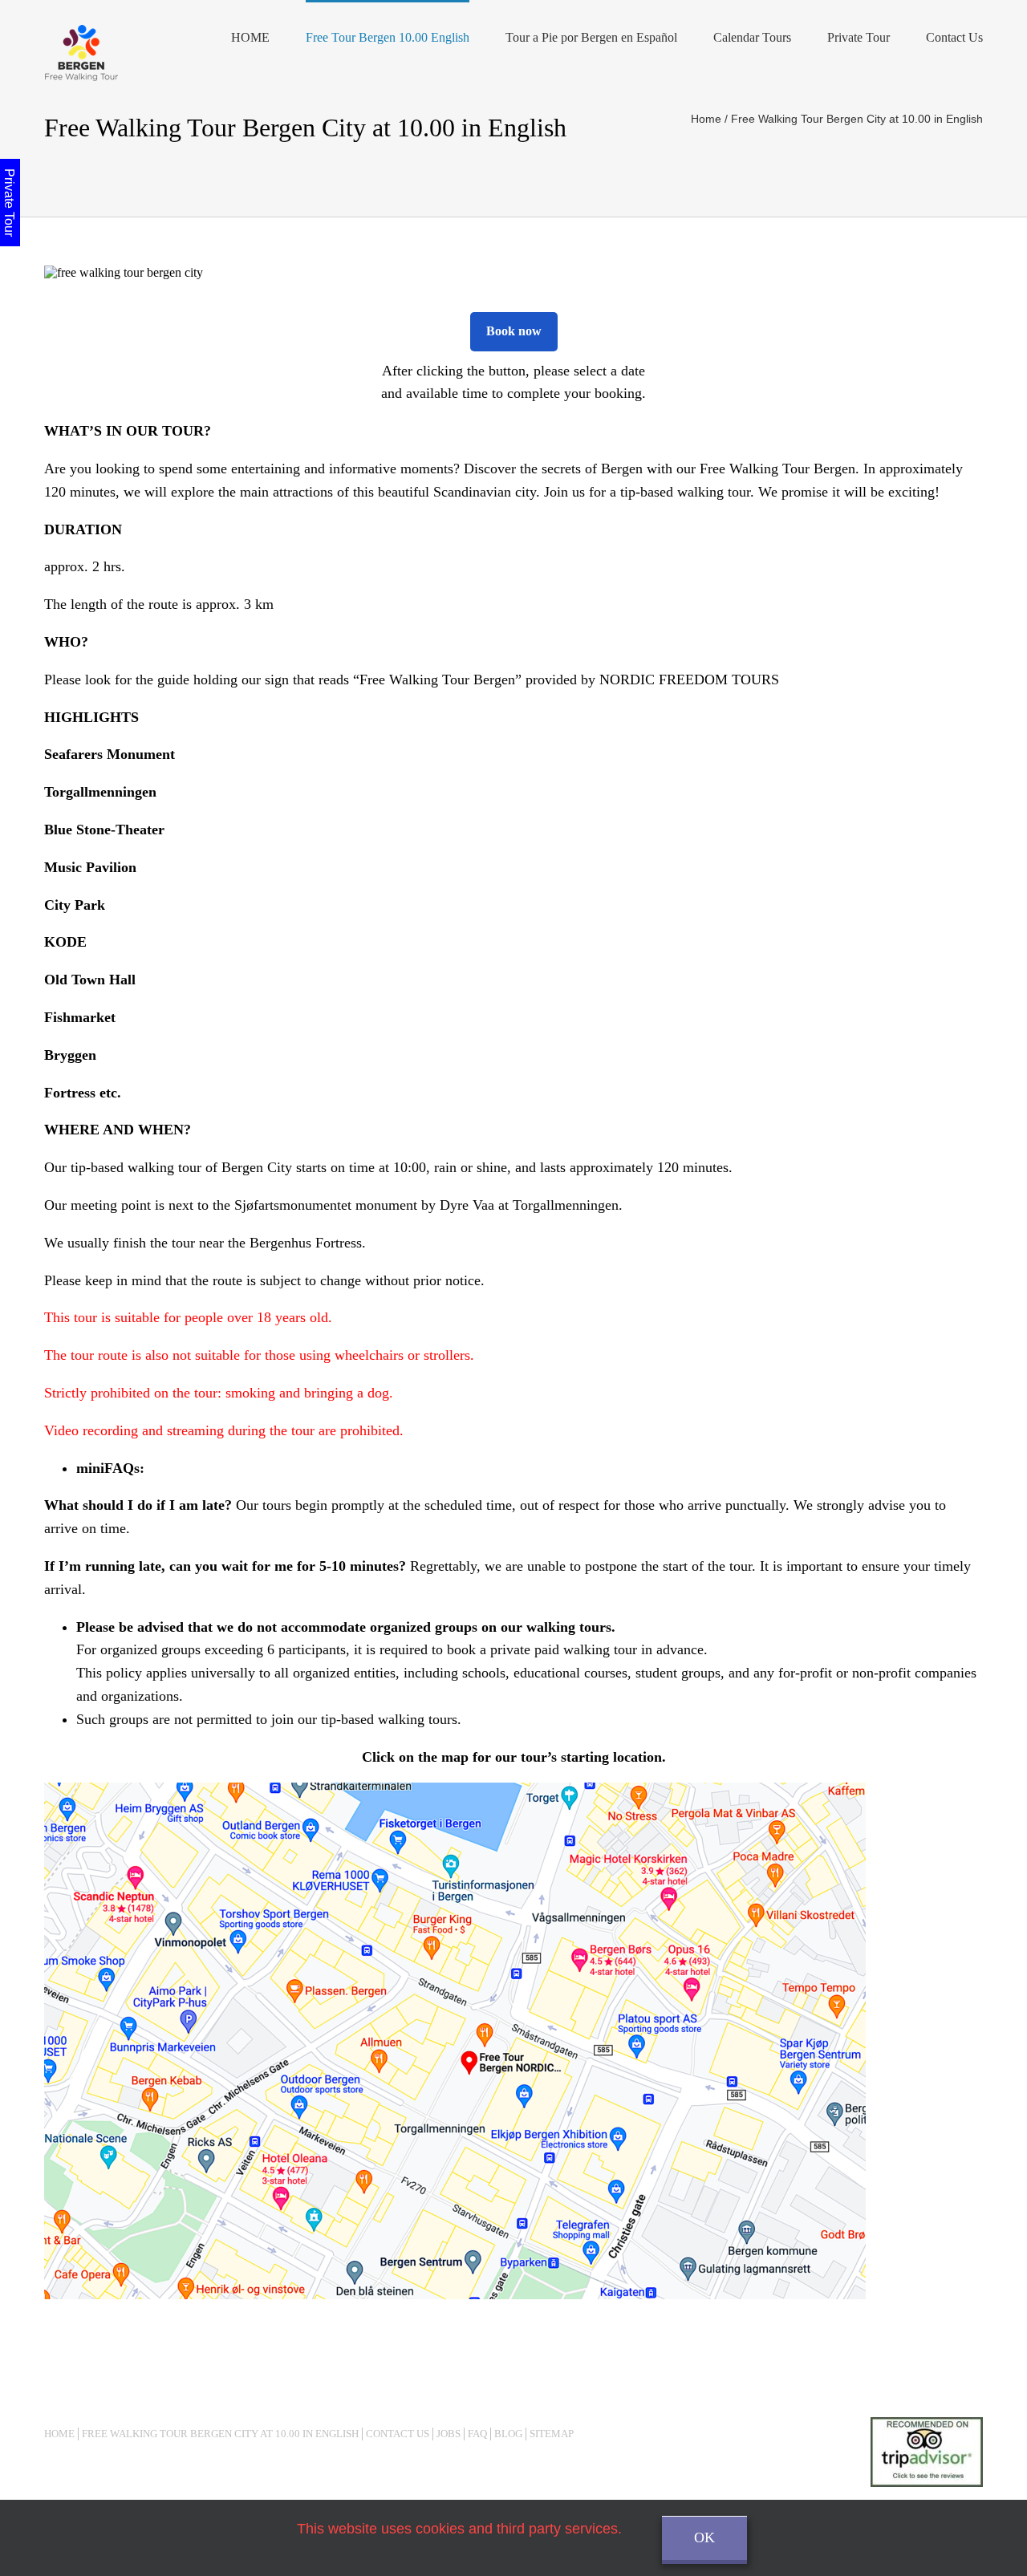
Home (59, 2434)
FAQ (477, 2434)
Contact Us (954, 37)
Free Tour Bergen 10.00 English (388, 37)
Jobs (449, 2434)
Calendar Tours (752, 37)
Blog (508, 2434)
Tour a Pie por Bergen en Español (591, 37)
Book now (514, 331)
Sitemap (552, 2434)
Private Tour (859, 37)
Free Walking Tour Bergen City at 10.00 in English (220, 2434)
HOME (250, 37)
